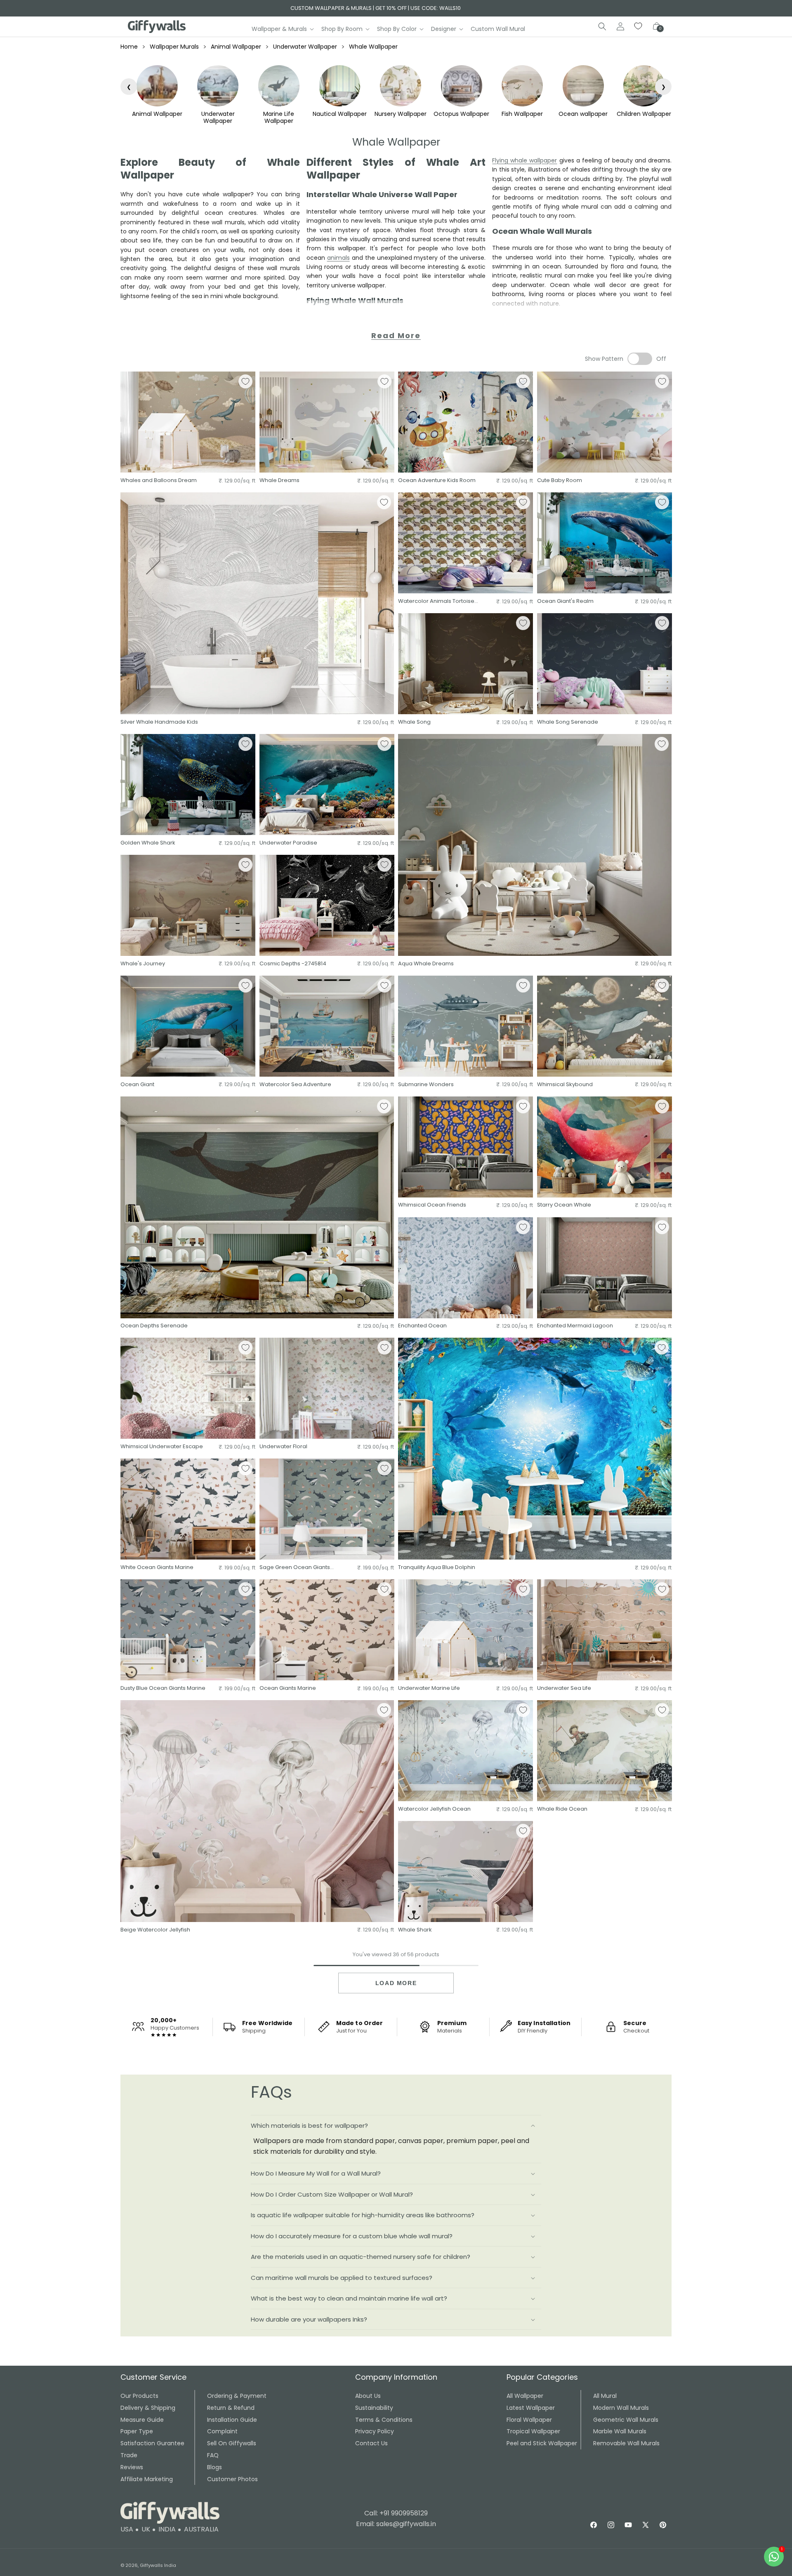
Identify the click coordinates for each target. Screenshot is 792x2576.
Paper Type (137, 2431)
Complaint (222, 2431)
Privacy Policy (375, 2431)
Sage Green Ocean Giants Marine (295, 1568)
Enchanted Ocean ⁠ (423, 1326)
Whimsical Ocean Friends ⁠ (433, 1205)
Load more (396, 1983)
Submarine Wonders (426, 1085)
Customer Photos (232, 2479)
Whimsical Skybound (565, 1085)
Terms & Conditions (384, 2420)
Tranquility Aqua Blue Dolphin (437, 1568)
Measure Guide (142, 2420)
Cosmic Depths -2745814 (293, 964)
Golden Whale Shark (148, 843)
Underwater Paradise (288, 843)
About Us (368, 2396)
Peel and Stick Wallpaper (542, 2443)
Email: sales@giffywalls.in (396, 2524)
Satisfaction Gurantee (152, 2443)
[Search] (602, 26)
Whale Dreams (279, 481)
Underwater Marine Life (429, 1688)
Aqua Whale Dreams (426, 964)
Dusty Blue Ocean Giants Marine (163, 1688)
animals (338, 258)
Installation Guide (232, 2420)
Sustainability (374, 2408)
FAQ (213, 2455)
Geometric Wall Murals (626, 2420)
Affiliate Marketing (147, 2479)
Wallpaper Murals (174, 47)
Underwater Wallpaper (305, 47)
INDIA (167, 2529)
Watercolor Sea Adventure (295, 1085)
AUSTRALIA (201, 2529)
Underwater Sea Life (564, 1688)
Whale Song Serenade (568, 722)
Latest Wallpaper (531, 2408)
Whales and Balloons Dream (159, 481)
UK (146, 2529)
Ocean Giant (137, 1085)
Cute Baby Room (560, 481)
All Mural (605, 2396)
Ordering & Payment (237, 2396)
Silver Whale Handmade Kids (159, 722)
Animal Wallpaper (236, 47)
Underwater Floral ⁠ (284, 1447)
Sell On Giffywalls (232, 2443)
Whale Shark (415, 1930)
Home (129, 47)
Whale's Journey (143, 964)
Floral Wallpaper (529, 2420)
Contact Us (371, 2443)
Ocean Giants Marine (288, 1688)
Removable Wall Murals (626, 2443)
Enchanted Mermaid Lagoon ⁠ (576, 1326)
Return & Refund (231, 2408)
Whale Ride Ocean (562, 1809)
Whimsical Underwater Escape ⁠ (162, 1447)
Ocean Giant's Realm (565, 601)
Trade (129, 2455)
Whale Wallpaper (373, 47)
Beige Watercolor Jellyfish (155, 1930)
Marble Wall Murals (620, 2431)
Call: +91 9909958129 (396, 2513)
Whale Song (414, 722)
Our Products (139, 2396)
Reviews (132, 2467)
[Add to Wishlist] (245, 381)
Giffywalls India (158, 2565)
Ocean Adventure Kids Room (437, 481)
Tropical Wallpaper (533, 2431)
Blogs (214, 2467)
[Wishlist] (639, 26)
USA (127, 2529)
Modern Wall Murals (621, 2408)
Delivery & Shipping (148, 2408)
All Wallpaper (525, 2396)
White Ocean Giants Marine (157, 1568)
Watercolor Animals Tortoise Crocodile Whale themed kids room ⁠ (438, 601)
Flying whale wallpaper (524, 160)
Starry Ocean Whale (564, 1205)
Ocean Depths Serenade (154, 1326)
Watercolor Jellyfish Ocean (434, 1809)
